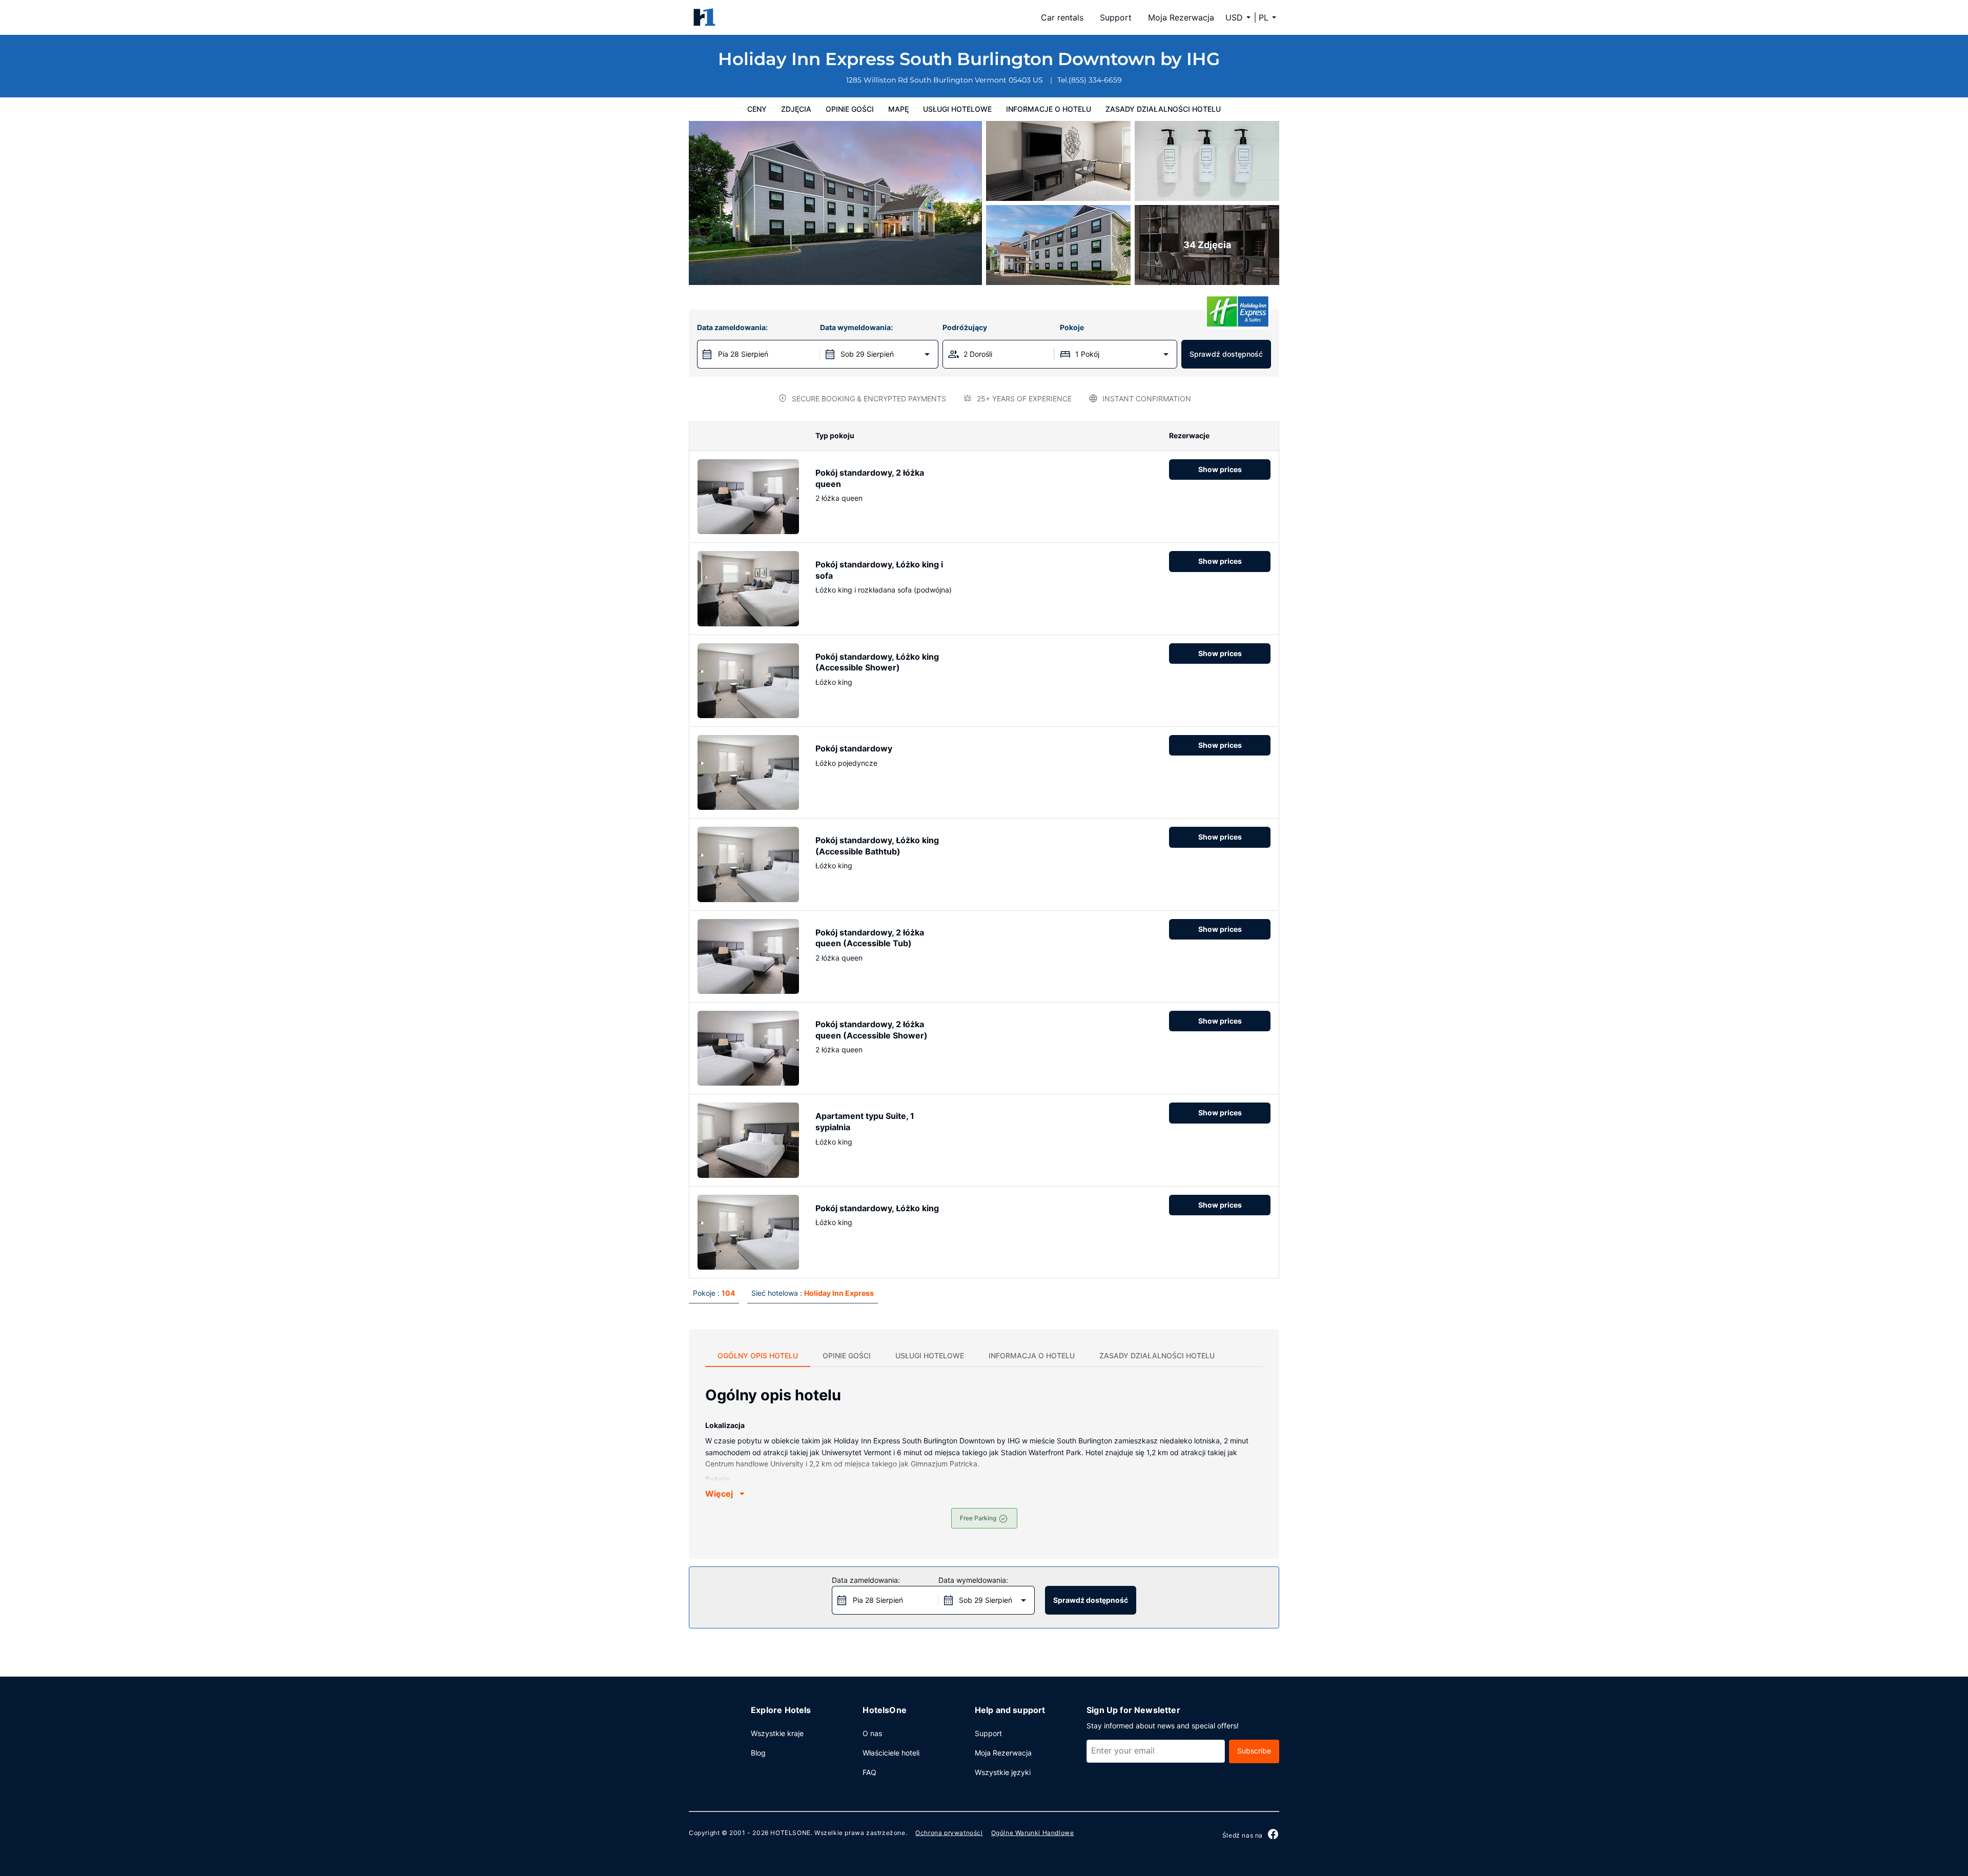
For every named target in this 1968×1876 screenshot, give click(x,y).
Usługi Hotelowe (957, 109)
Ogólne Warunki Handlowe (1033, 1833)
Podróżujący (965, 327)
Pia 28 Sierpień (743, 354)
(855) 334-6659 (1095, 80)
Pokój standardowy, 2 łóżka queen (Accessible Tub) (870, 938)
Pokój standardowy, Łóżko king (877, 1208)
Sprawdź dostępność (1226, 354)
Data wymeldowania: (856, 327)
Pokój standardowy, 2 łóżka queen (870, 478)
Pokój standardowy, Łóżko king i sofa (879, 570)
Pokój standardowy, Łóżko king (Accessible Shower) (877, 662)
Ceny (757, 109)
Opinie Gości (850, 109)
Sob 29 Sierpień (867, 354)
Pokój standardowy (854, 748)
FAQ (869, 1772)
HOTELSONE (790, 1833)
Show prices (1220, 469)
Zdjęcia (796, 109)
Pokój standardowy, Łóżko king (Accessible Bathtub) (877, 846)
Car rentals (1062, 17)
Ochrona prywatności (949, 1833)
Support (1116, 17)
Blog (758, 1753)
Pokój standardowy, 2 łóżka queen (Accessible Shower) (872, 1030)
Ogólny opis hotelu (758, 1355)
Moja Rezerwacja (1181, 17)
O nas (872, 1733)
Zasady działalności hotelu (1163, 109)
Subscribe (1254, 1751)
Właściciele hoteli (891, 1753)
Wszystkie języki (1003, 1772)
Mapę (898, 109)
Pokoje (1072, 327)
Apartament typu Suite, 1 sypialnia (865, 1121)
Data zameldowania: (732, 327)
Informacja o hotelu (1032, 1355)
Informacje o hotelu (1049, 109)
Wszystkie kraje (777, 1733)
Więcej (719, 1494)
